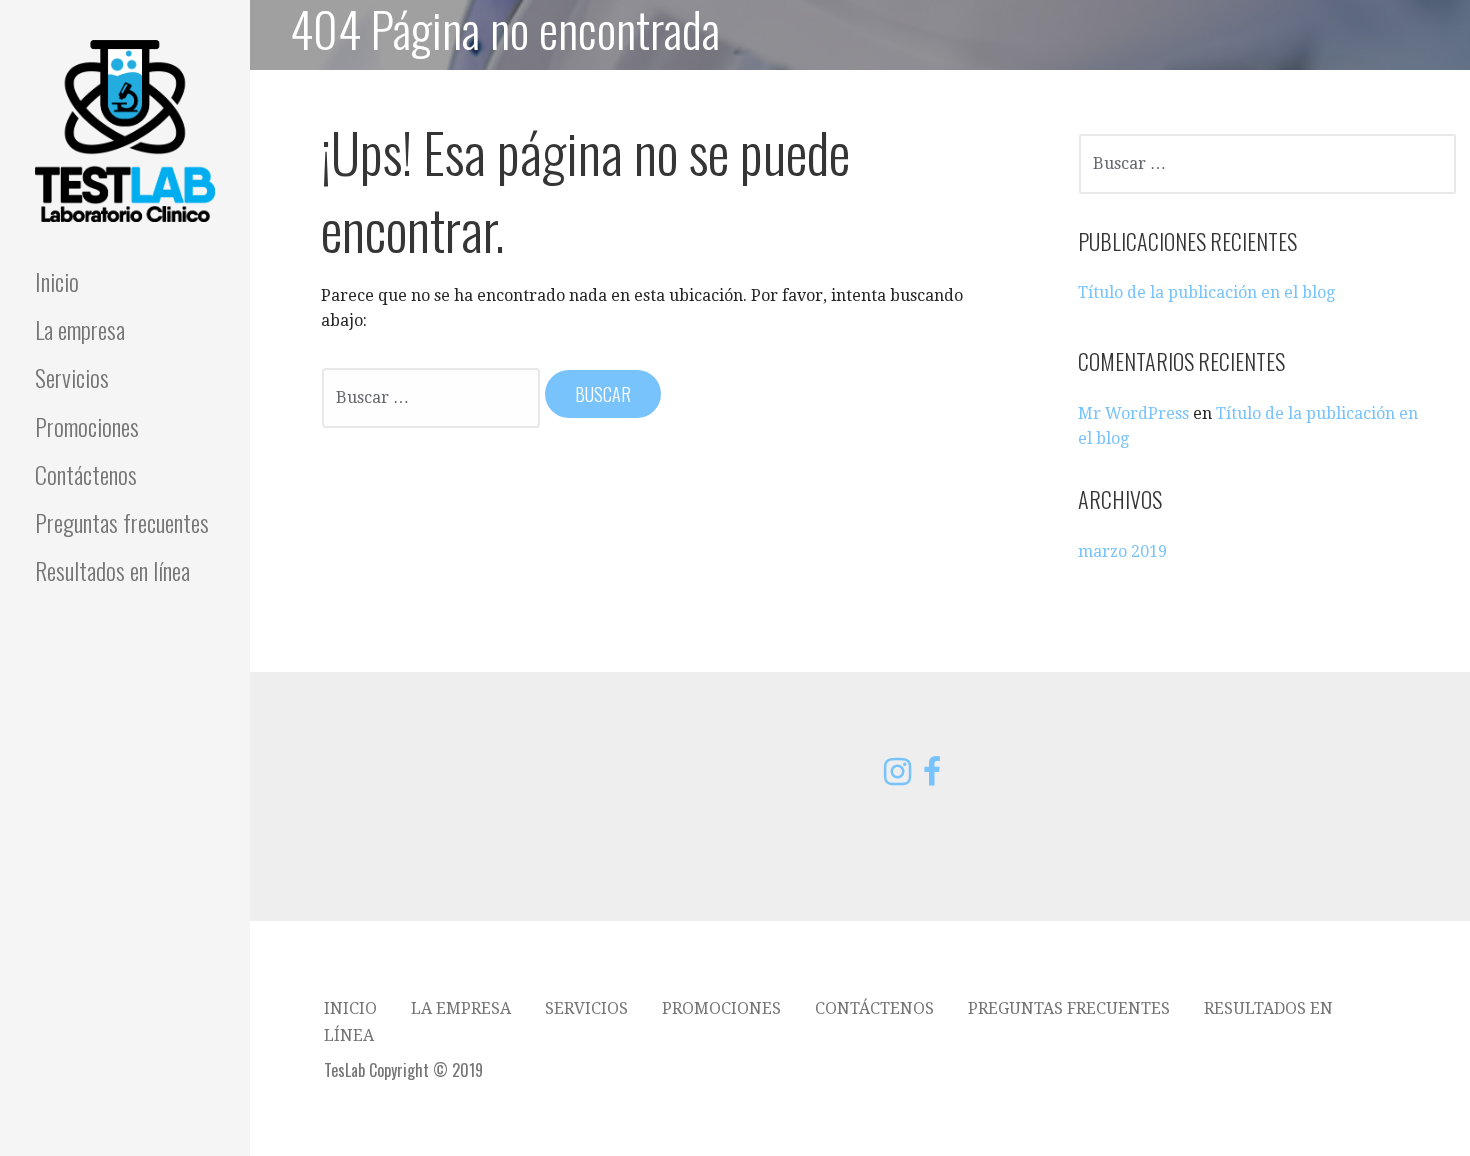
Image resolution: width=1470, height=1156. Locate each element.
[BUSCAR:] (432, 396)
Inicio (57, 281)
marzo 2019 (1122, 551)
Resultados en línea (112, 570)
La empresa (80, 329)
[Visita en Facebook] (932, 777)
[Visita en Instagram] (897, 777)
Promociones (87, 426)
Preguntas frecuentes (122, 522)
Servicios (72, 377)
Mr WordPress (1133, 413)
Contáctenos (86, 474)
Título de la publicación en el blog (1206, 292)
